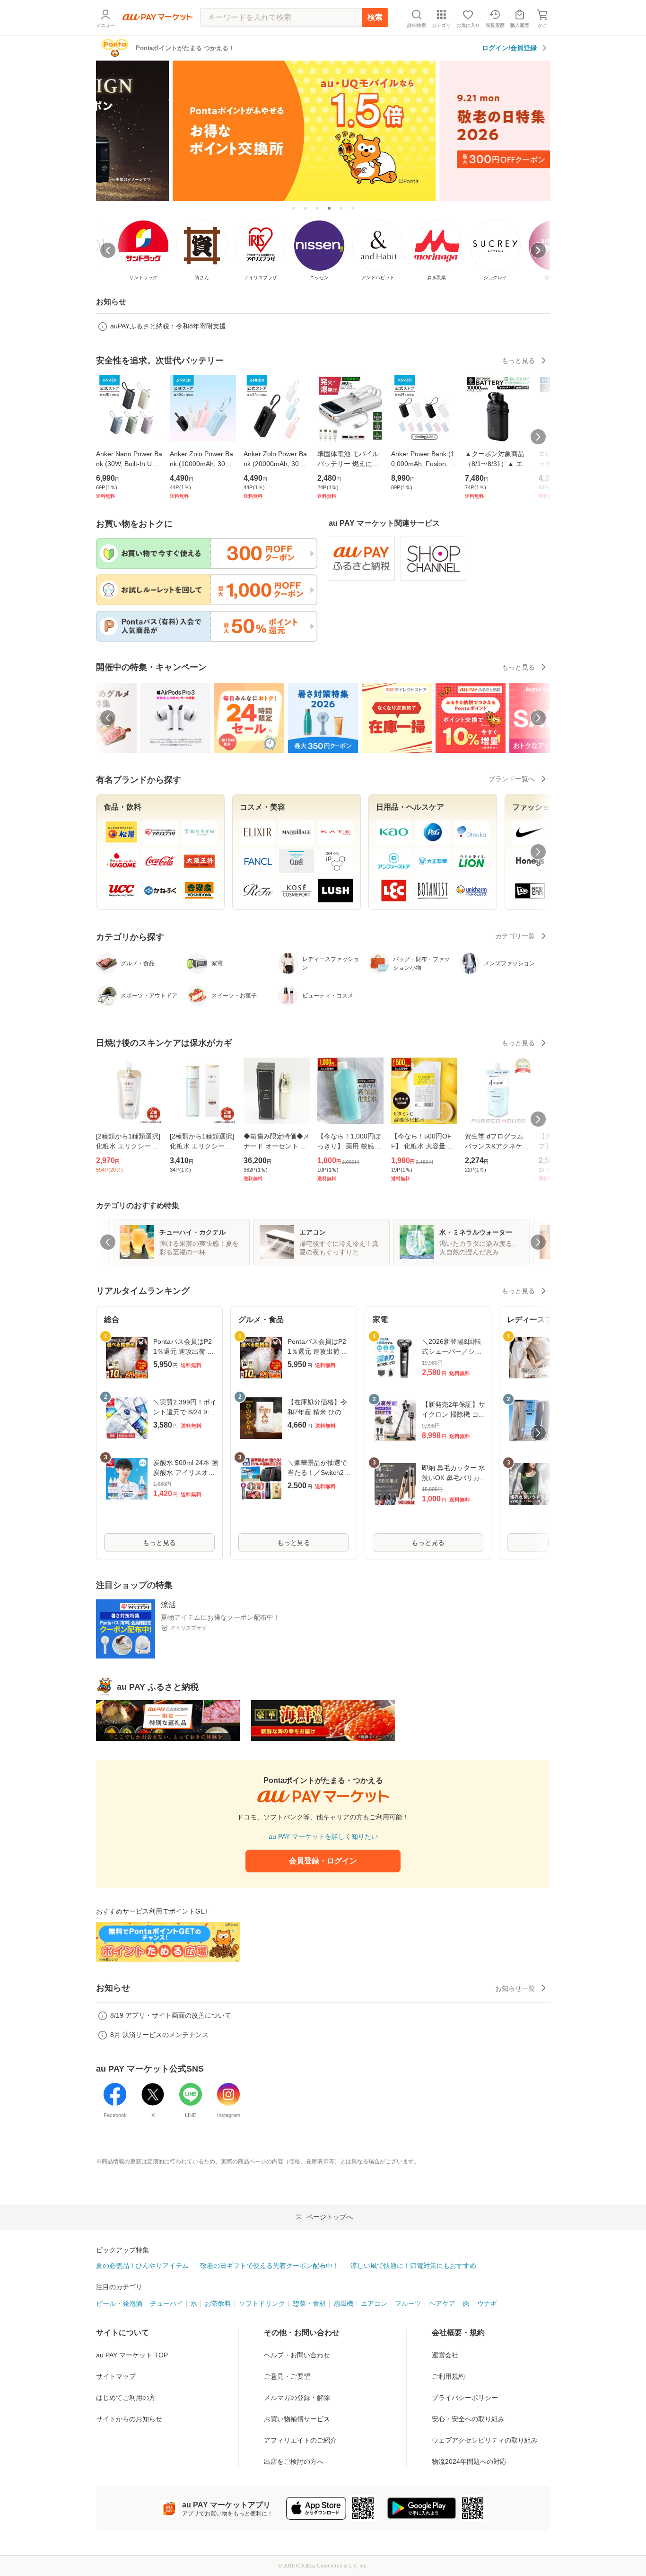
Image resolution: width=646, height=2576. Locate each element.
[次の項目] (538, 718)
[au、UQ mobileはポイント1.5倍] (317, 208)
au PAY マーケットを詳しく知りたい (323, 1836)
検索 (375, 17)
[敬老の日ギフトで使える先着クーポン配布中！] (323, 130)
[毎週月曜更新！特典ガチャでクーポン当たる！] (294, 208)
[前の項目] (108, 718)
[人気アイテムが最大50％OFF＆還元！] (353, 208)
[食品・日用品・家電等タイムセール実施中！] (341, 208)
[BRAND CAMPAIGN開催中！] (306, 208)
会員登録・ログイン (323, 1861)
